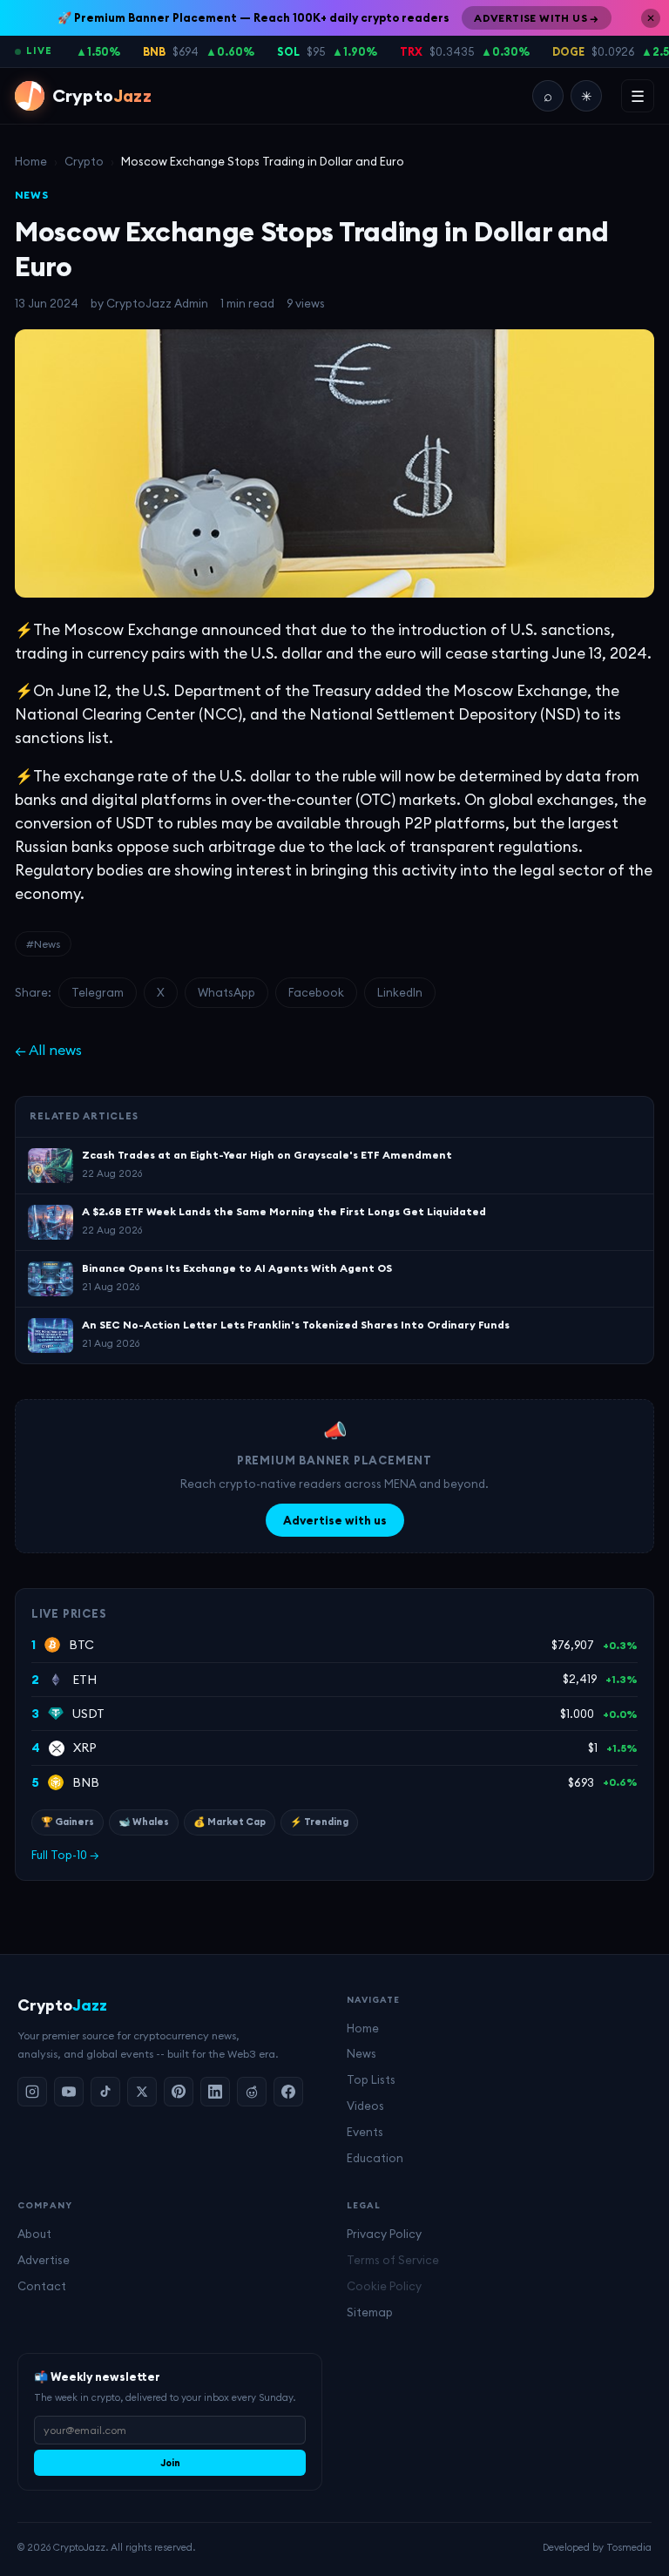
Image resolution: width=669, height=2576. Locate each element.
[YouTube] (69, 2092)
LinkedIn (400, 992)
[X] (142, 2092)
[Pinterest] (179, 2092)
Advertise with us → (537, 18)
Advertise (44, 2260)
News (362, 2053)
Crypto (84, 161)
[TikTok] (105, 2092)
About (34, 2234)
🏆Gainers (68, 1822)
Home (31, 161)
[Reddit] (252, 2092)
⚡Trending (319, 1822)
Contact (42, 2286)
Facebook (316, 992)
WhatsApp (226, 992)
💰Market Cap (230, 1822)
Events (365, 2132)
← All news (48, 1050)
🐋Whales (144, 1822)
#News (43, 944)
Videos (365, 2106)
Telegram (98, 992)
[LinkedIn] (215, 2092)
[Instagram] (32, 2092)
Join (170, 2463)
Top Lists (371, 2079)
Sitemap (370, 2312)
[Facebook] (288, 2092)
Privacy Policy (384, 2234)
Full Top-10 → (65, 1855)
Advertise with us (335, 1520)
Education (375, 2158)
